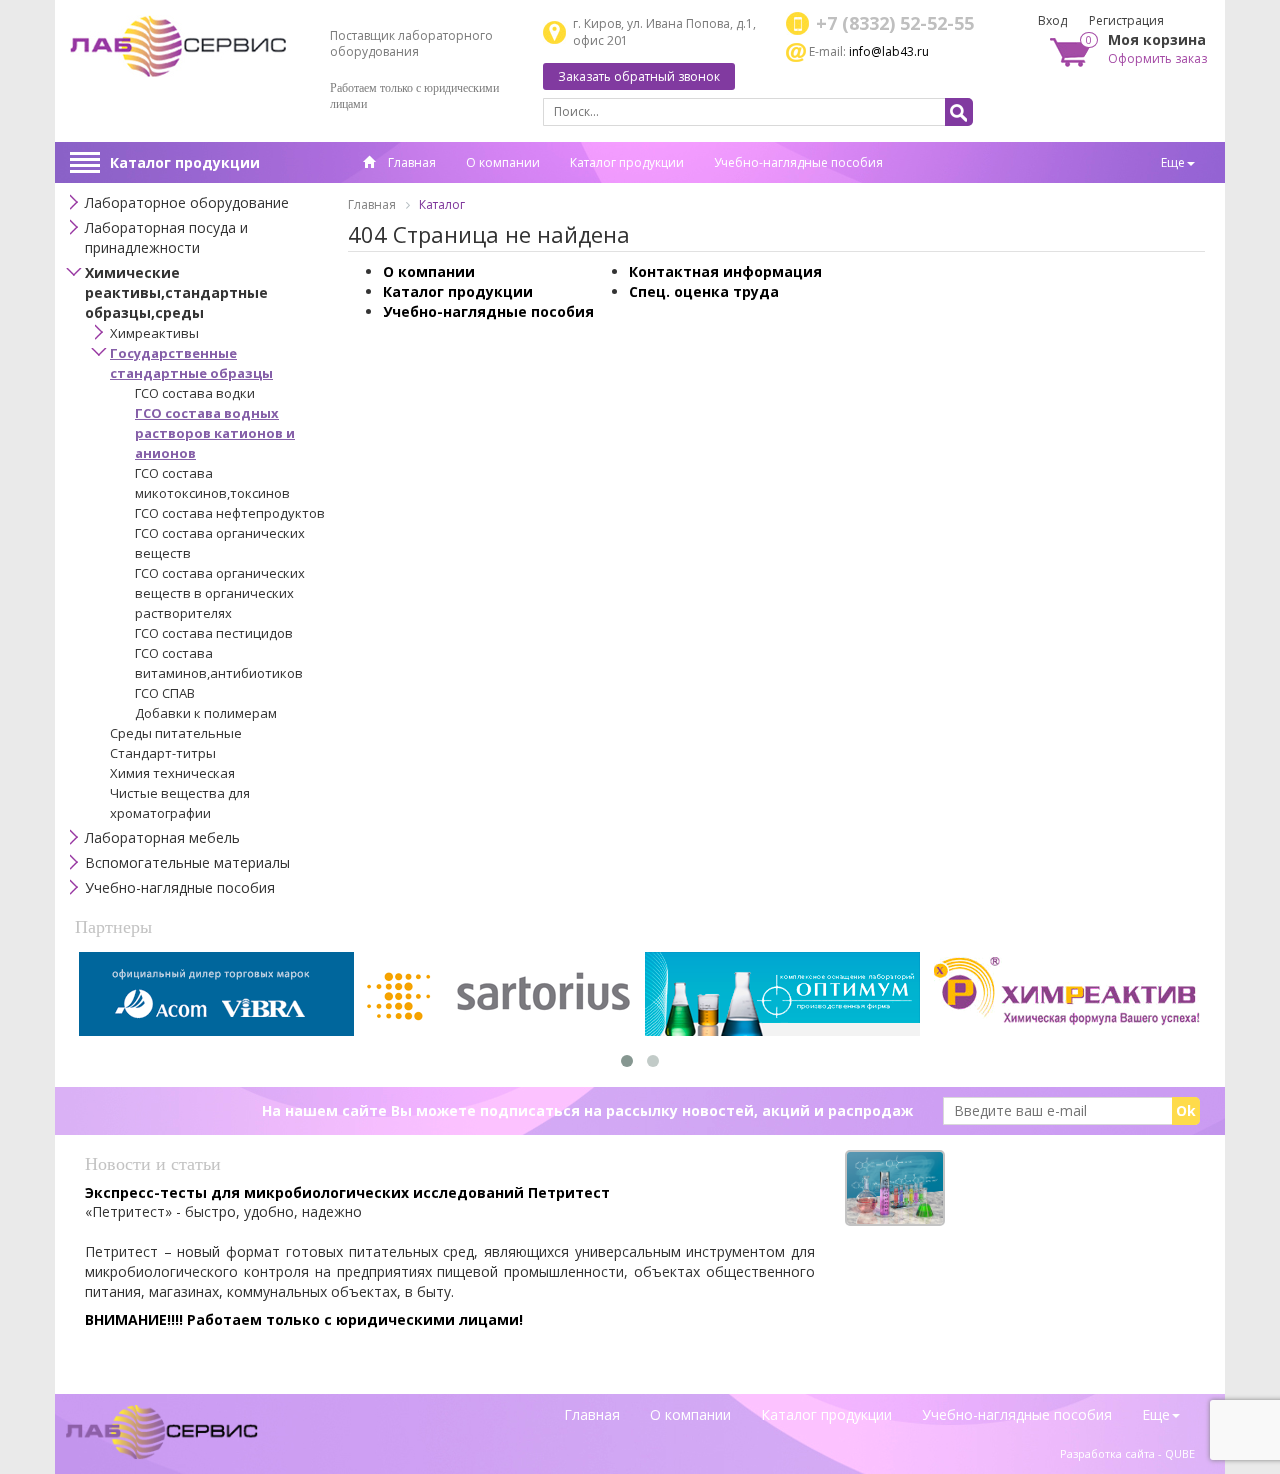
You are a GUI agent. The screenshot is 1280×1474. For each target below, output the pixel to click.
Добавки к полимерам (206, 713)
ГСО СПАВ (165, 693)
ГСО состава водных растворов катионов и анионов (215, 433)
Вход (1052, 20)
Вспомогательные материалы (187, 862)
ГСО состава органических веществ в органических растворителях (220, 593)
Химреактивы (154, 333)
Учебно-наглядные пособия (798, 162)
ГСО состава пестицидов (214, 633)
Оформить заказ (1157, 58)
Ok (1186, 1110)
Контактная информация (725, 271)
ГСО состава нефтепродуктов (230, 513)
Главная (410, 162)
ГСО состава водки (195, 393)
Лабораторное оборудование (187, 202)
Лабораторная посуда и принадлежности (166, 237)
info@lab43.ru (889, 51)
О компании (503, 162)
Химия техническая (172, 773)
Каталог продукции (185, 162)
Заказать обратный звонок (639, 76)
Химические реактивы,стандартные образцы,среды (176, 292)
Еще (1173, 162)
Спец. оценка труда (704, 291)
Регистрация (1126, 20)
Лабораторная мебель (162, 837)
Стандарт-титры (163, 753)
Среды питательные (176, 733)
